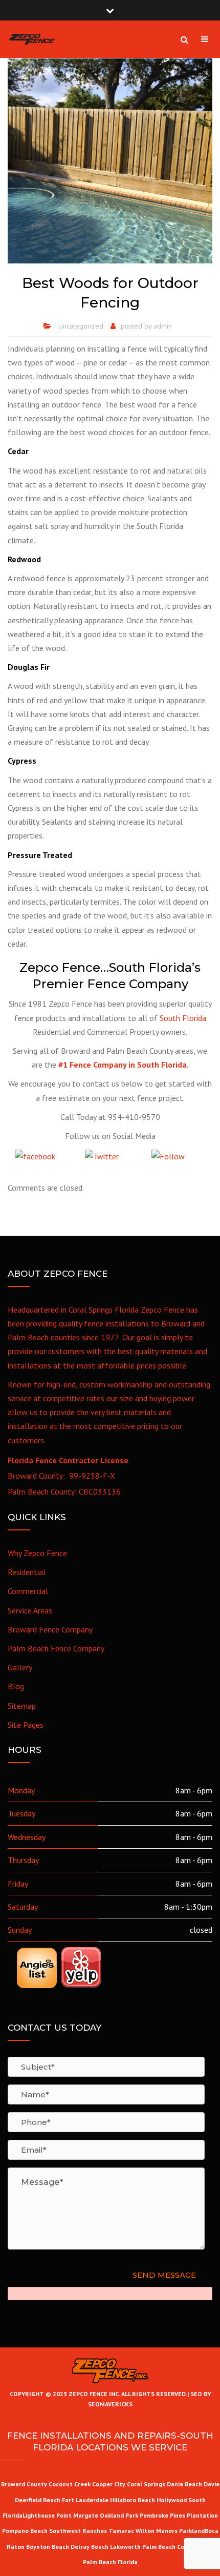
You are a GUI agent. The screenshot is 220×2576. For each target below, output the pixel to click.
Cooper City (109, 2484)
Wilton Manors (157, 2531)
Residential (27, 1572)
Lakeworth (125, 2547)
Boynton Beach (48, 2547)
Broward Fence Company (50, 1629)
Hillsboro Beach (133, 2500)
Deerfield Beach (38, 2500)
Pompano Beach (26, 2531)
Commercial (28, 1591)
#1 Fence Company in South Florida (123, 1065)
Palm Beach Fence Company (56, 1648)
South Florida (183, 1018)
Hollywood (172, 2500)
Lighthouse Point (47, 2515)
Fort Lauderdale (85, 2500)
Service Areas (30, 1610)
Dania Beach (184, 2484)
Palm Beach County (170, 2547)
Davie (212, 2484)
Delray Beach (90, 2547)
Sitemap (22, 1706)
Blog (16, 1686)
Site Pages (26, 1725)
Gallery (20, 1667)
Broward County (24, 2484)
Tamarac (122, 2531)
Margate (86, 2515)
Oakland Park (120, 2515)
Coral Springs (146, 2484)
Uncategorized (81, 326)
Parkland (192, 2531)
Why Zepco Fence (37, 1553)
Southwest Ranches (79, 2531)
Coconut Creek (70, 2484)
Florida (128, 2562)
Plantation (202, 2515)
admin (163, 326)
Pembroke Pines (162, 2515)
